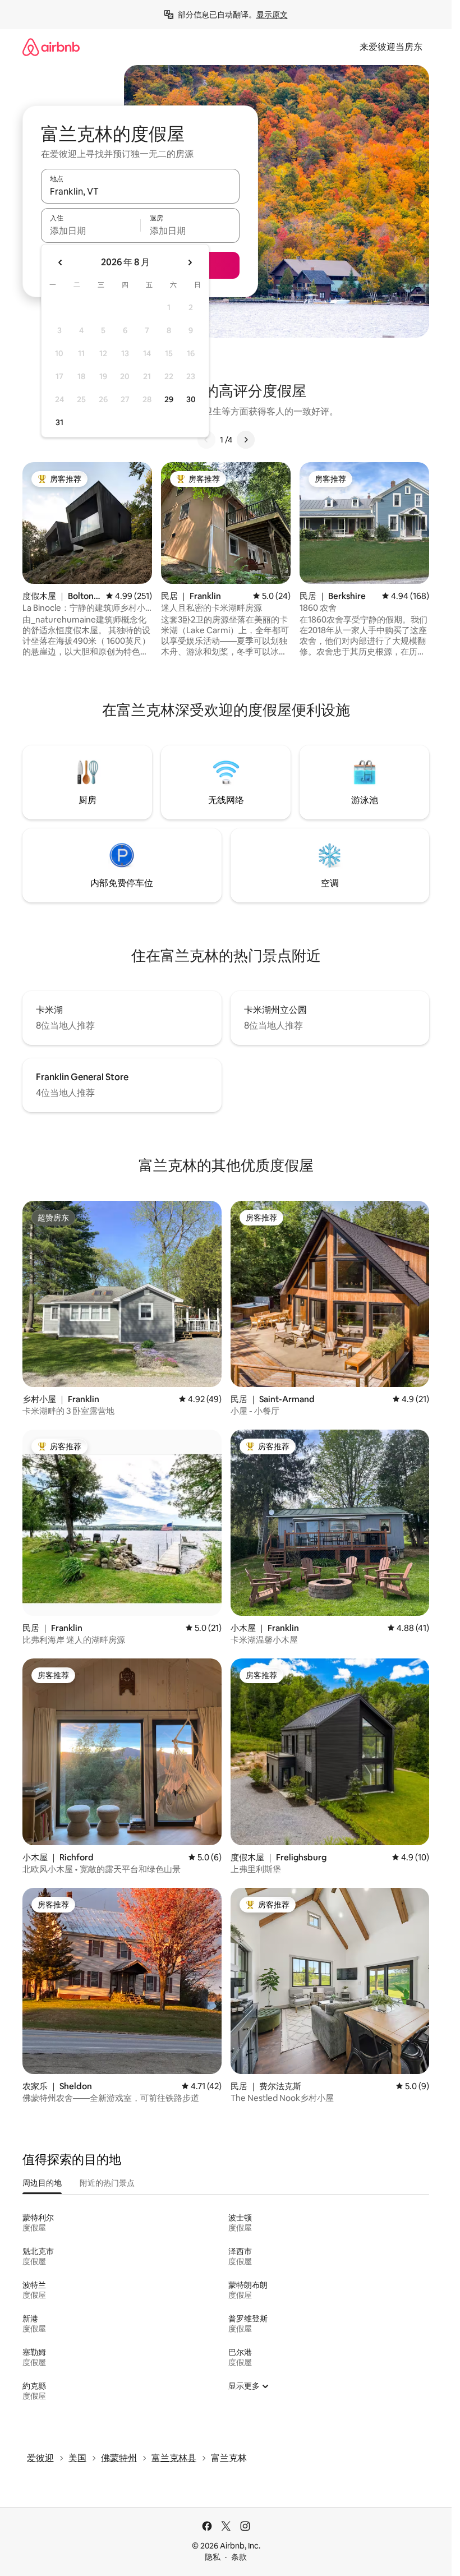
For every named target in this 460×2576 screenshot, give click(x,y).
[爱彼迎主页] (51, 47)
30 (191, 399)
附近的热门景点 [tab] (107, 2183)
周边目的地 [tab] (42, 2183)
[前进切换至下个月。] (190, 262)
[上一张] (206, 440)
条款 (239, 2557)
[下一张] (246, 440)
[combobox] (140, 191)
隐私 (213, 2557)
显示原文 (272, 15)
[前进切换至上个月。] (61, 262)
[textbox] (91, 231)
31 (59, 422)
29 (169, 399)
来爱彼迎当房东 (391, 47)
